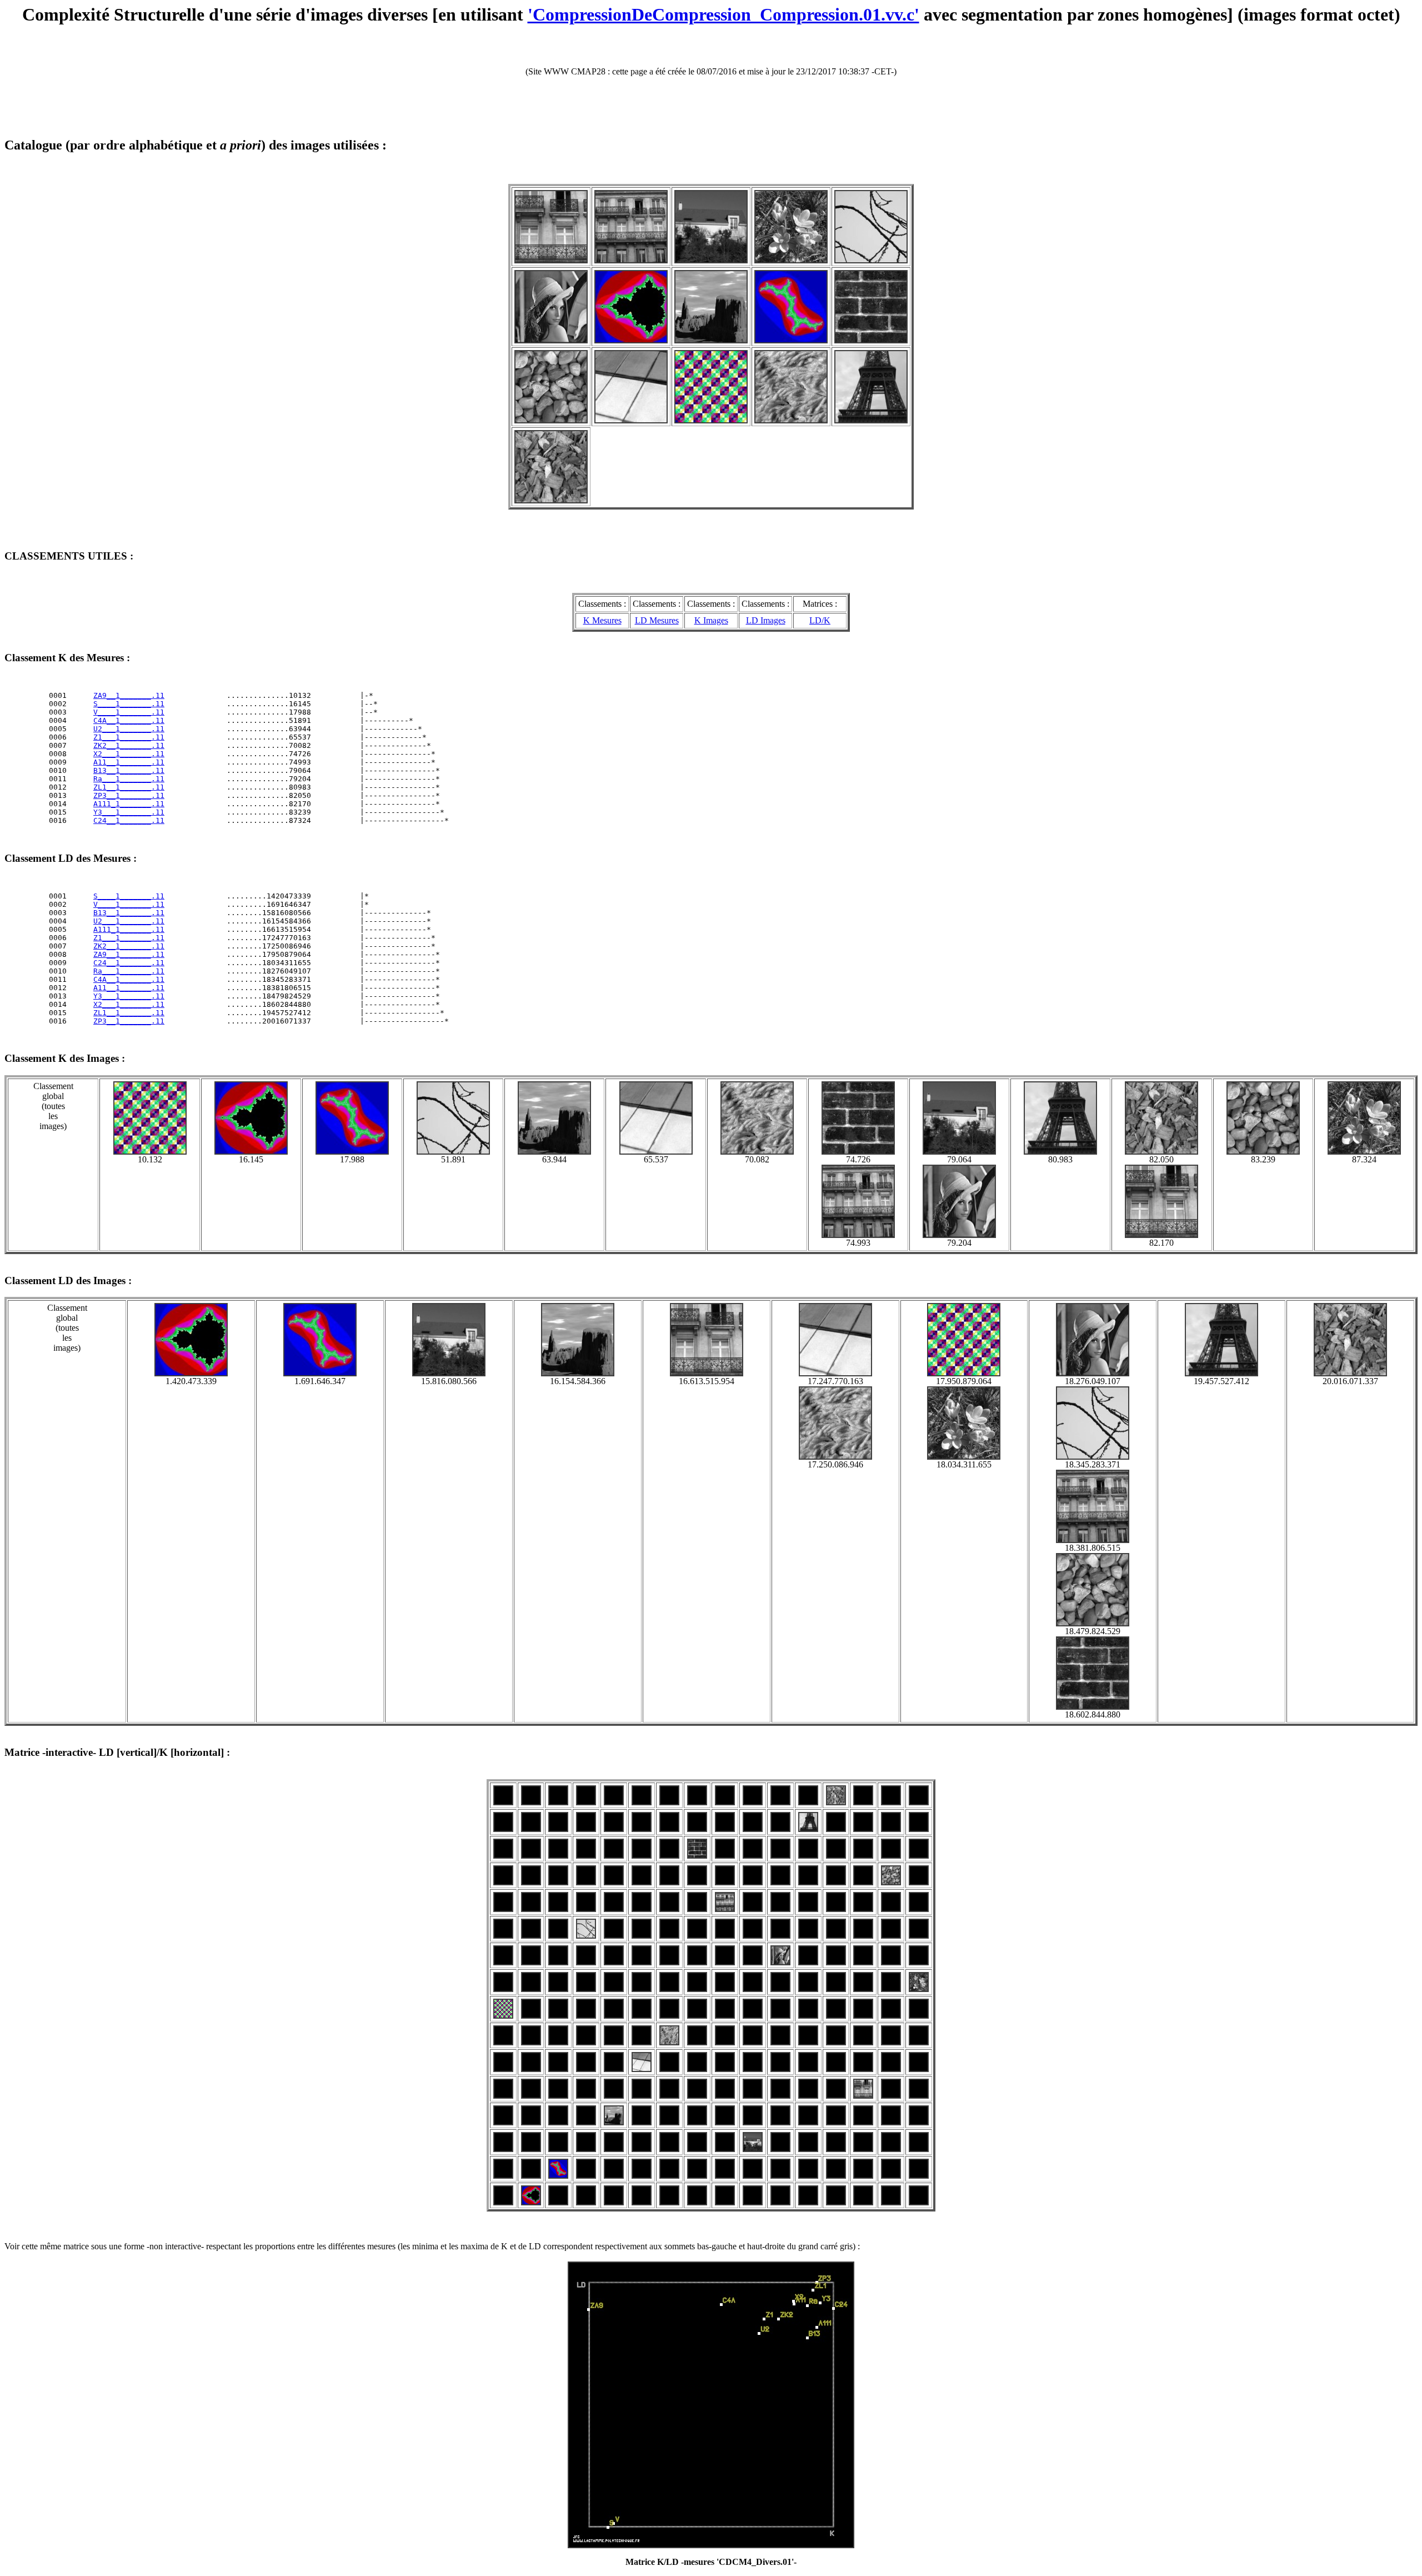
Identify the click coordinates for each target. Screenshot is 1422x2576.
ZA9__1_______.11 (129, 695)
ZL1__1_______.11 (129, 787)
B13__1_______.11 (129, 770)
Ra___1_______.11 (129, 779)
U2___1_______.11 (129, 729)
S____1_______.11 (129, 704)
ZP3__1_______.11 (129, 795)
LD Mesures (657, 620)
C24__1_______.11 (129, 820)
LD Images (766, 620)
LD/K (820, 620)
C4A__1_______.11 (129, 720)
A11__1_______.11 (129, 762)
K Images (711, 620)
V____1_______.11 (129, 712)
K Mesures (602, 620)
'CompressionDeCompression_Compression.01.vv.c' (723, 14)
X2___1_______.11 (129, 754)
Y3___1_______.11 (129, 812)
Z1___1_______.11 (129, 737)
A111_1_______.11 (129, 804)
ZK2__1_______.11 (129, 745)
